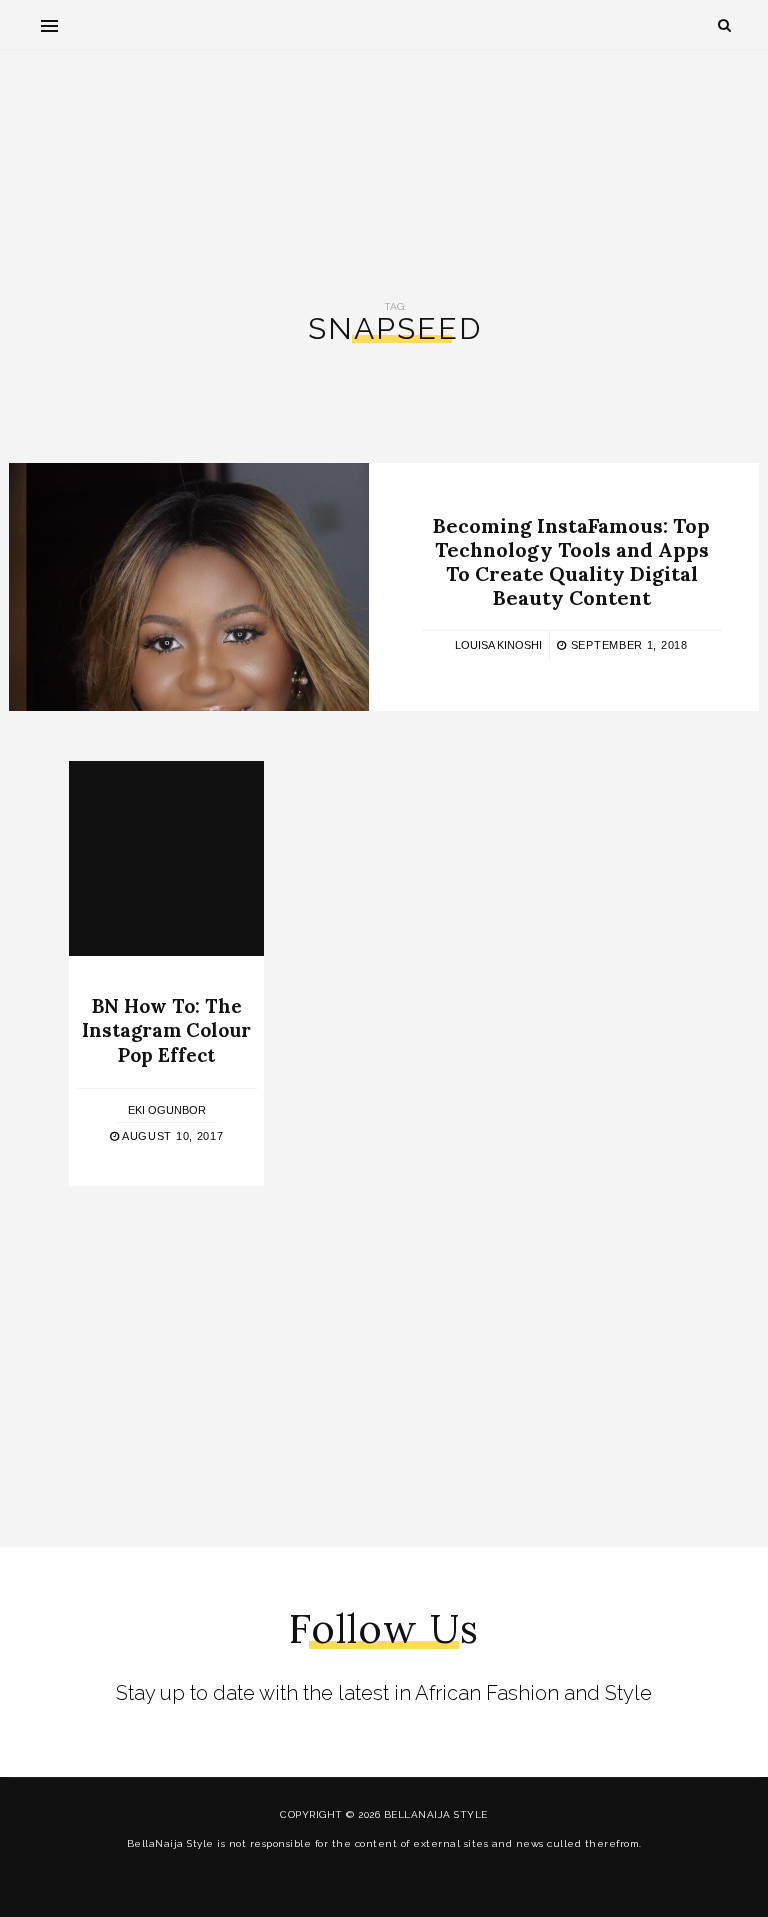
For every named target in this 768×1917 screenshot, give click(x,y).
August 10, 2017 (171, 1136)
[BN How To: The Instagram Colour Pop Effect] (166, 858)
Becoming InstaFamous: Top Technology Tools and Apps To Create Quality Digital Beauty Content (571, 560)
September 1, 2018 (627, 644)
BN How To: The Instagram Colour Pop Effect (166, 1030)
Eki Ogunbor (167, 1110)
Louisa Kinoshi (498, 644)
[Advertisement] (384, 161)
